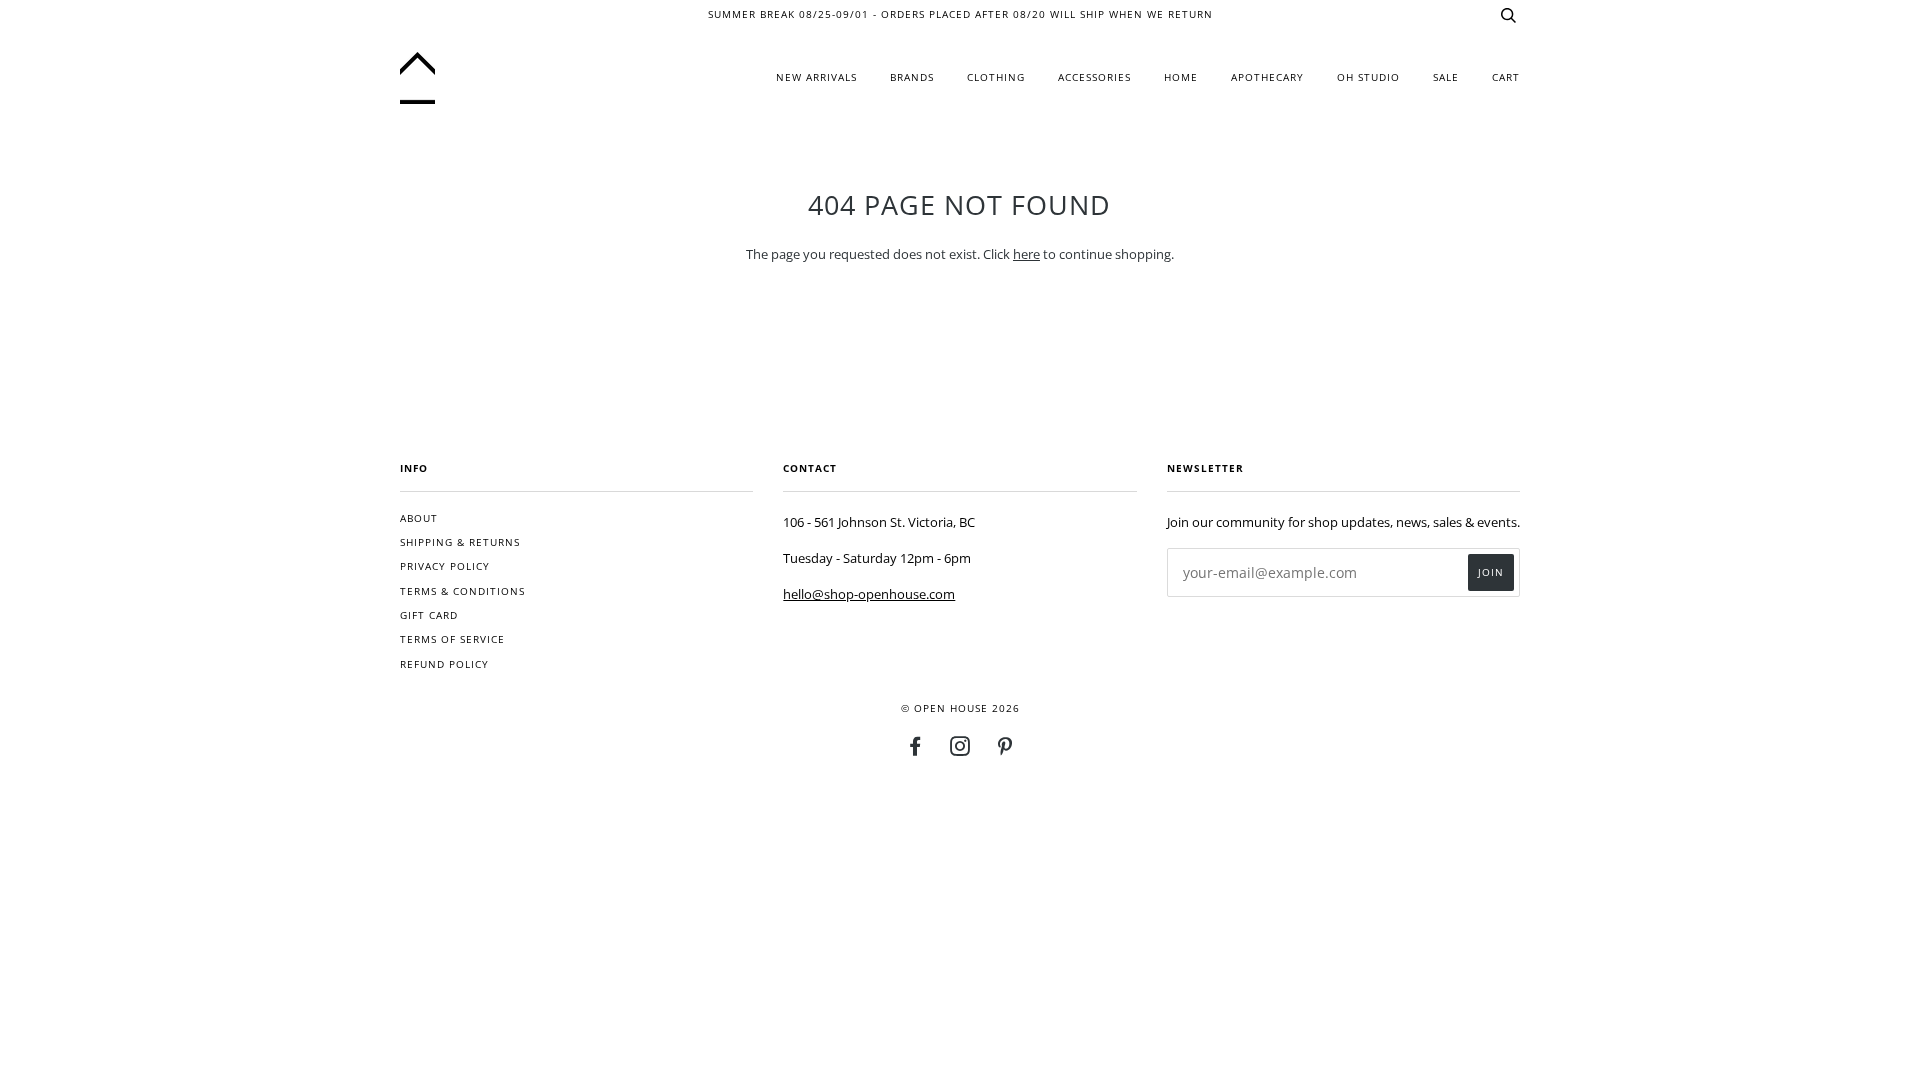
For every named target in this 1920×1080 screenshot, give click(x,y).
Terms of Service (452, 639)
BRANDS (912, 77)
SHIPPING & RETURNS (460, 542)
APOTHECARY (1267, 77)
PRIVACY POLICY (445, 566)
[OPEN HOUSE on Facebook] (915, 750)
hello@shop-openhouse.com (869, 594)
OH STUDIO (1368, 77)
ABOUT (419, 518)
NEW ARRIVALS (816, 77)
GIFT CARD (429, 615)
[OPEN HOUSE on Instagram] (960, 750)
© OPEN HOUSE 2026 (960, 708)
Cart (1506, 77)
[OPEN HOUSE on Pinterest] (1005, 750)
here (1026, 254)
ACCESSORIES (1094, 77)
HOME (1181, 77)
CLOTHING (996, 77)
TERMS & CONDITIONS (462, 591)
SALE (1446, 77)
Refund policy (444, 664)
